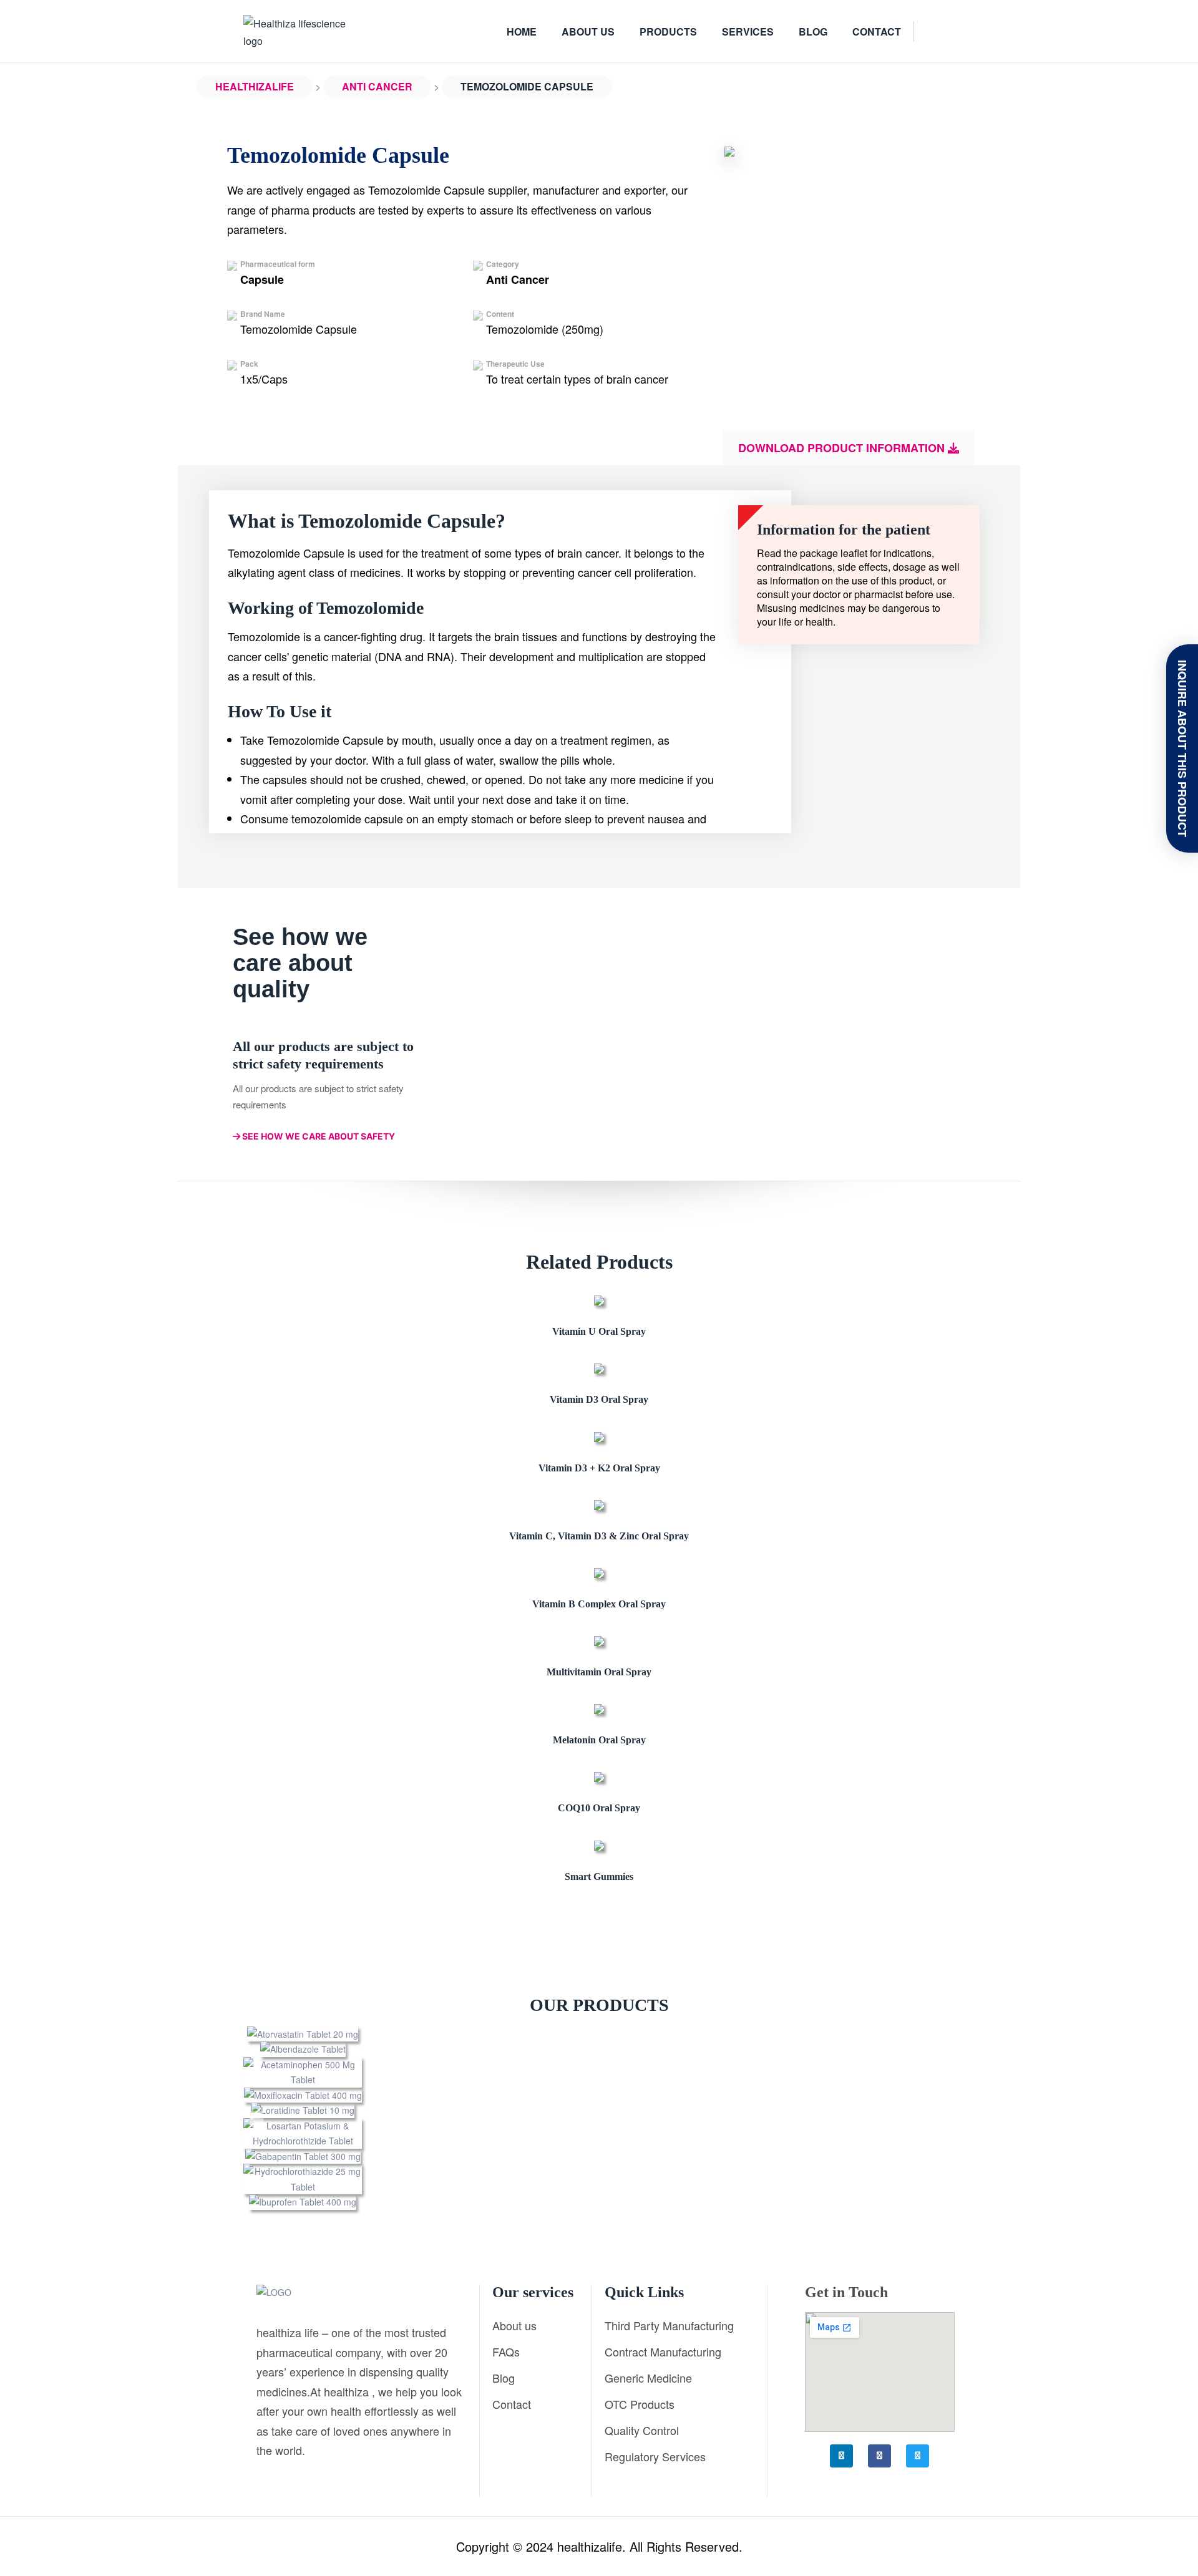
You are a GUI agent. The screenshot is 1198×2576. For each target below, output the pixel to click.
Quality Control (642, 2430)
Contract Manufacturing (663, 2351)
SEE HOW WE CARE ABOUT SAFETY (318, 1136)
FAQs (506, 2351)
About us (514, 2325)
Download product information (843, 448)
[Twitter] (918, 2456)
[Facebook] (879, 2456)
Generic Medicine (648, 2378)
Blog (504, 2378)
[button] (256, 2118)
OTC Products (640, 2404)
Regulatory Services (655, 2456)
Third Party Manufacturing (669, 2325)
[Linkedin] (841, 2456)
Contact (512, 2404)
